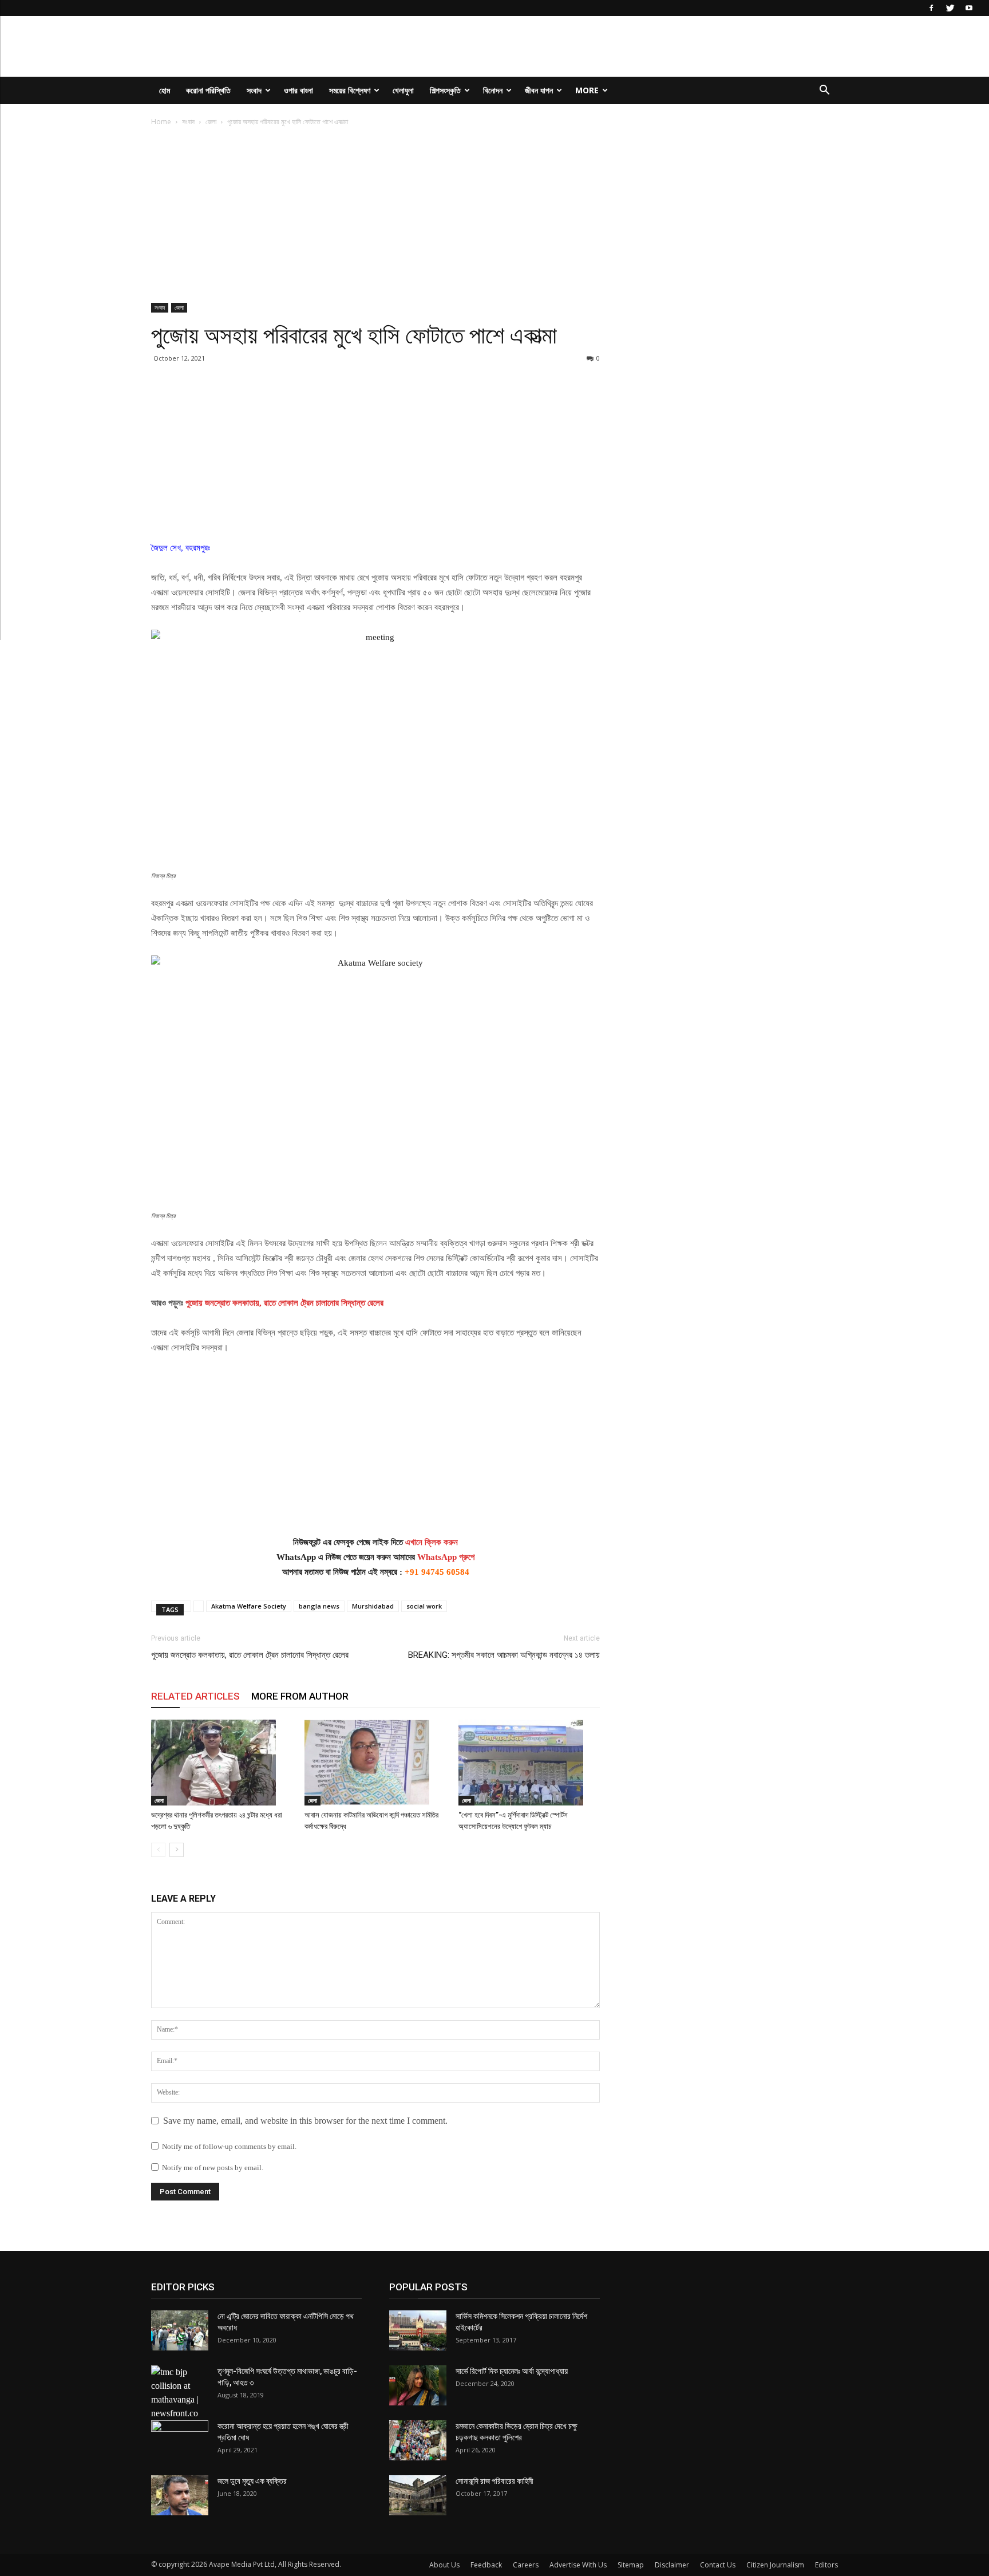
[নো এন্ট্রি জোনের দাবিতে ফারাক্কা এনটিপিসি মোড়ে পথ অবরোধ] (180, 2330)
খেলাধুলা (403, 90)
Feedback (486, 2565)
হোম (165, 90)
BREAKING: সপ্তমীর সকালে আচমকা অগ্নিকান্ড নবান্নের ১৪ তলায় (504, 1655)
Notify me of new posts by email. (213, 2168)
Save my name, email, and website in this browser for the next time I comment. (305, 2121)
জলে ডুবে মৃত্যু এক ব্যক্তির (252, 2481)
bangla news (319, 1606)
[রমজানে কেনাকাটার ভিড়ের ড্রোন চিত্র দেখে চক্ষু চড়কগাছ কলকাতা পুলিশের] (418, 2440)
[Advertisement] (375, 218)
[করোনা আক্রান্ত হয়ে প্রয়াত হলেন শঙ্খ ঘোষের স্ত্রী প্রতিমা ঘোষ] (180, 2440)
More (587, 90)
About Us (444, 2565)
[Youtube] (969, 8)
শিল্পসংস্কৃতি (445, 90)
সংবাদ (254, 90)
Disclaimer (672, 2565)
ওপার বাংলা (298, 90)
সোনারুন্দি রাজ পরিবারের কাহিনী (494, 2481)
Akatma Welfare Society (249, 1606)
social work (424, 1606)
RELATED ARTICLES (195, 1696)
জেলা (211, 122)
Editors (826, 2565)
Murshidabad (373, 1606)
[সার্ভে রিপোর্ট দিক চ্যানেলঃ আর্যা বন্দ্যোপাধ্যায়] (418, 2385)
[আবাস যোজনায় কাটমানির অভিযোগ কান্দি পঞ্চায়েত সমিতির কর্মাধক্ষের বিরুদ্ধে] (375, 1763)
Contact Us (718, 2565)
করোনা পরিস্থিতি (208, 90)
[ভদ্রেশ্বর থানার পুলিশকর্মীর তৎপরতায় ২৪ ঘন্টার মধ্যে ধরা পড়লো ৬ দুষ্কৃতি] (222, 1763)
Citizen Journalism (775, 2565)
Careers (526, 2565)
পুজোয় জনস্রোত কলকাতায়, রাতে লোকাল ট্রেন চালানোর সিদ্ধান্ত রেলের (283, 1303)
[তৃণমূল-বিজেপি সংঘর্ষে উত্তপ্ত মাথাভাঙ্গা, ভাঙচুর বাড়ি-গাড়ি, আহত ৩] (180, 2393)
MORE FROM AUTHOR (300, 1696)
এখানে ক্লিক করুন (432, 1542)
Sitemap (631, 2565)
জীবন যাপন (539, 90)
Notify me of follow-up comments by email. (229, 2146)
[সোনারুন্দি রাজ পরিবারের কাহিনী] (418, 2495)
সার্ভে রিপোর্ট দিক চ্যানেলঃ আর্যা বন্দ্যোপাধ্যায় (512, 2371)
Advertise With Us (578, 2565)
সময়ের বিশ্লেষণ (350, 90)
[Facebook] (931, 8)
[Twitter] (950, 8)
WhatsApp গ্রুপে (446, 1557)
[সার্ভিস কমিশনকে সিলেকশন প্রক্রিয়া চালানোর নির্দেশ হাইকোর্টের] (418, 2330)
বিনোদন (493, 90)
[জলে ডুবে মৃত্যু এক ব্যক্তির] (180, 2495)
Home (161, 122)
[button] (824, 91)
